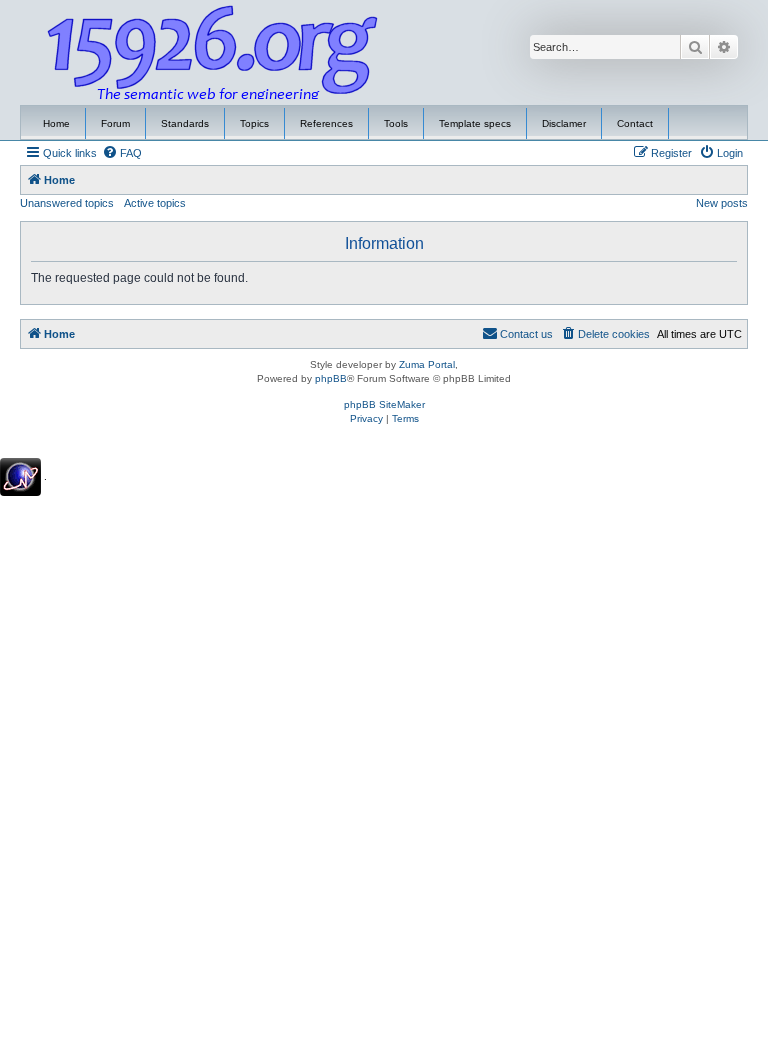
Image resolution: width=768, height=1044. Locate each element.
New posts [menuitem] (722, 203)
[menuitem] (122, 153)
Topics (254, 123)
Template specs (475, 123)
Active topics (155, 203)
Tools (396, 123)
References (326, 123)
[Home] (213, 53)
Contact (635, 123)
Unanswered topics (67, 203)
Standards (185, 123)
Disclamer (564, 123)
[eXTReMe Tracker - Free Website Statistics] (20, 477)
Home (56, 123)
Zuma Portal (427, 364)
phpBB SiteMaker (384, 404)
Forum (115, 123)
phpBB (331, 378)
